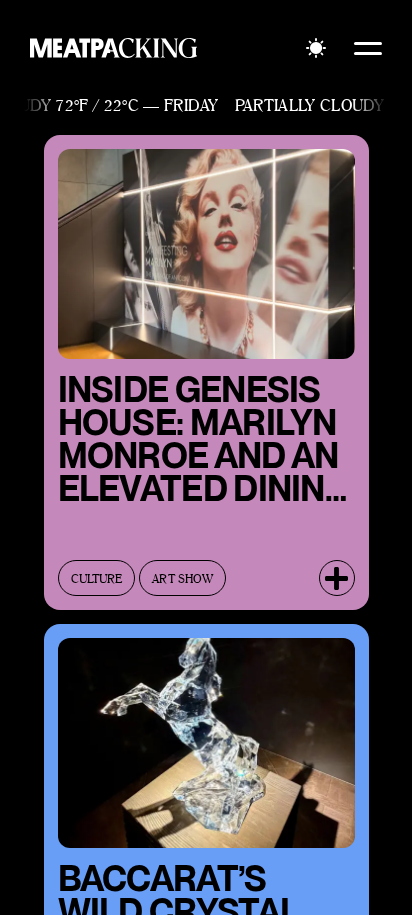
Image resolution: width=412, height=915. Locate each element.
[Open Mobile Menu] (368, 48)
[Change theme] (316, 48)
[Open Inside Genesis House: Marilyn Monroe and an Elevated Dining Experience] (337, 578)
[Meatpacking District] (114, 48)
